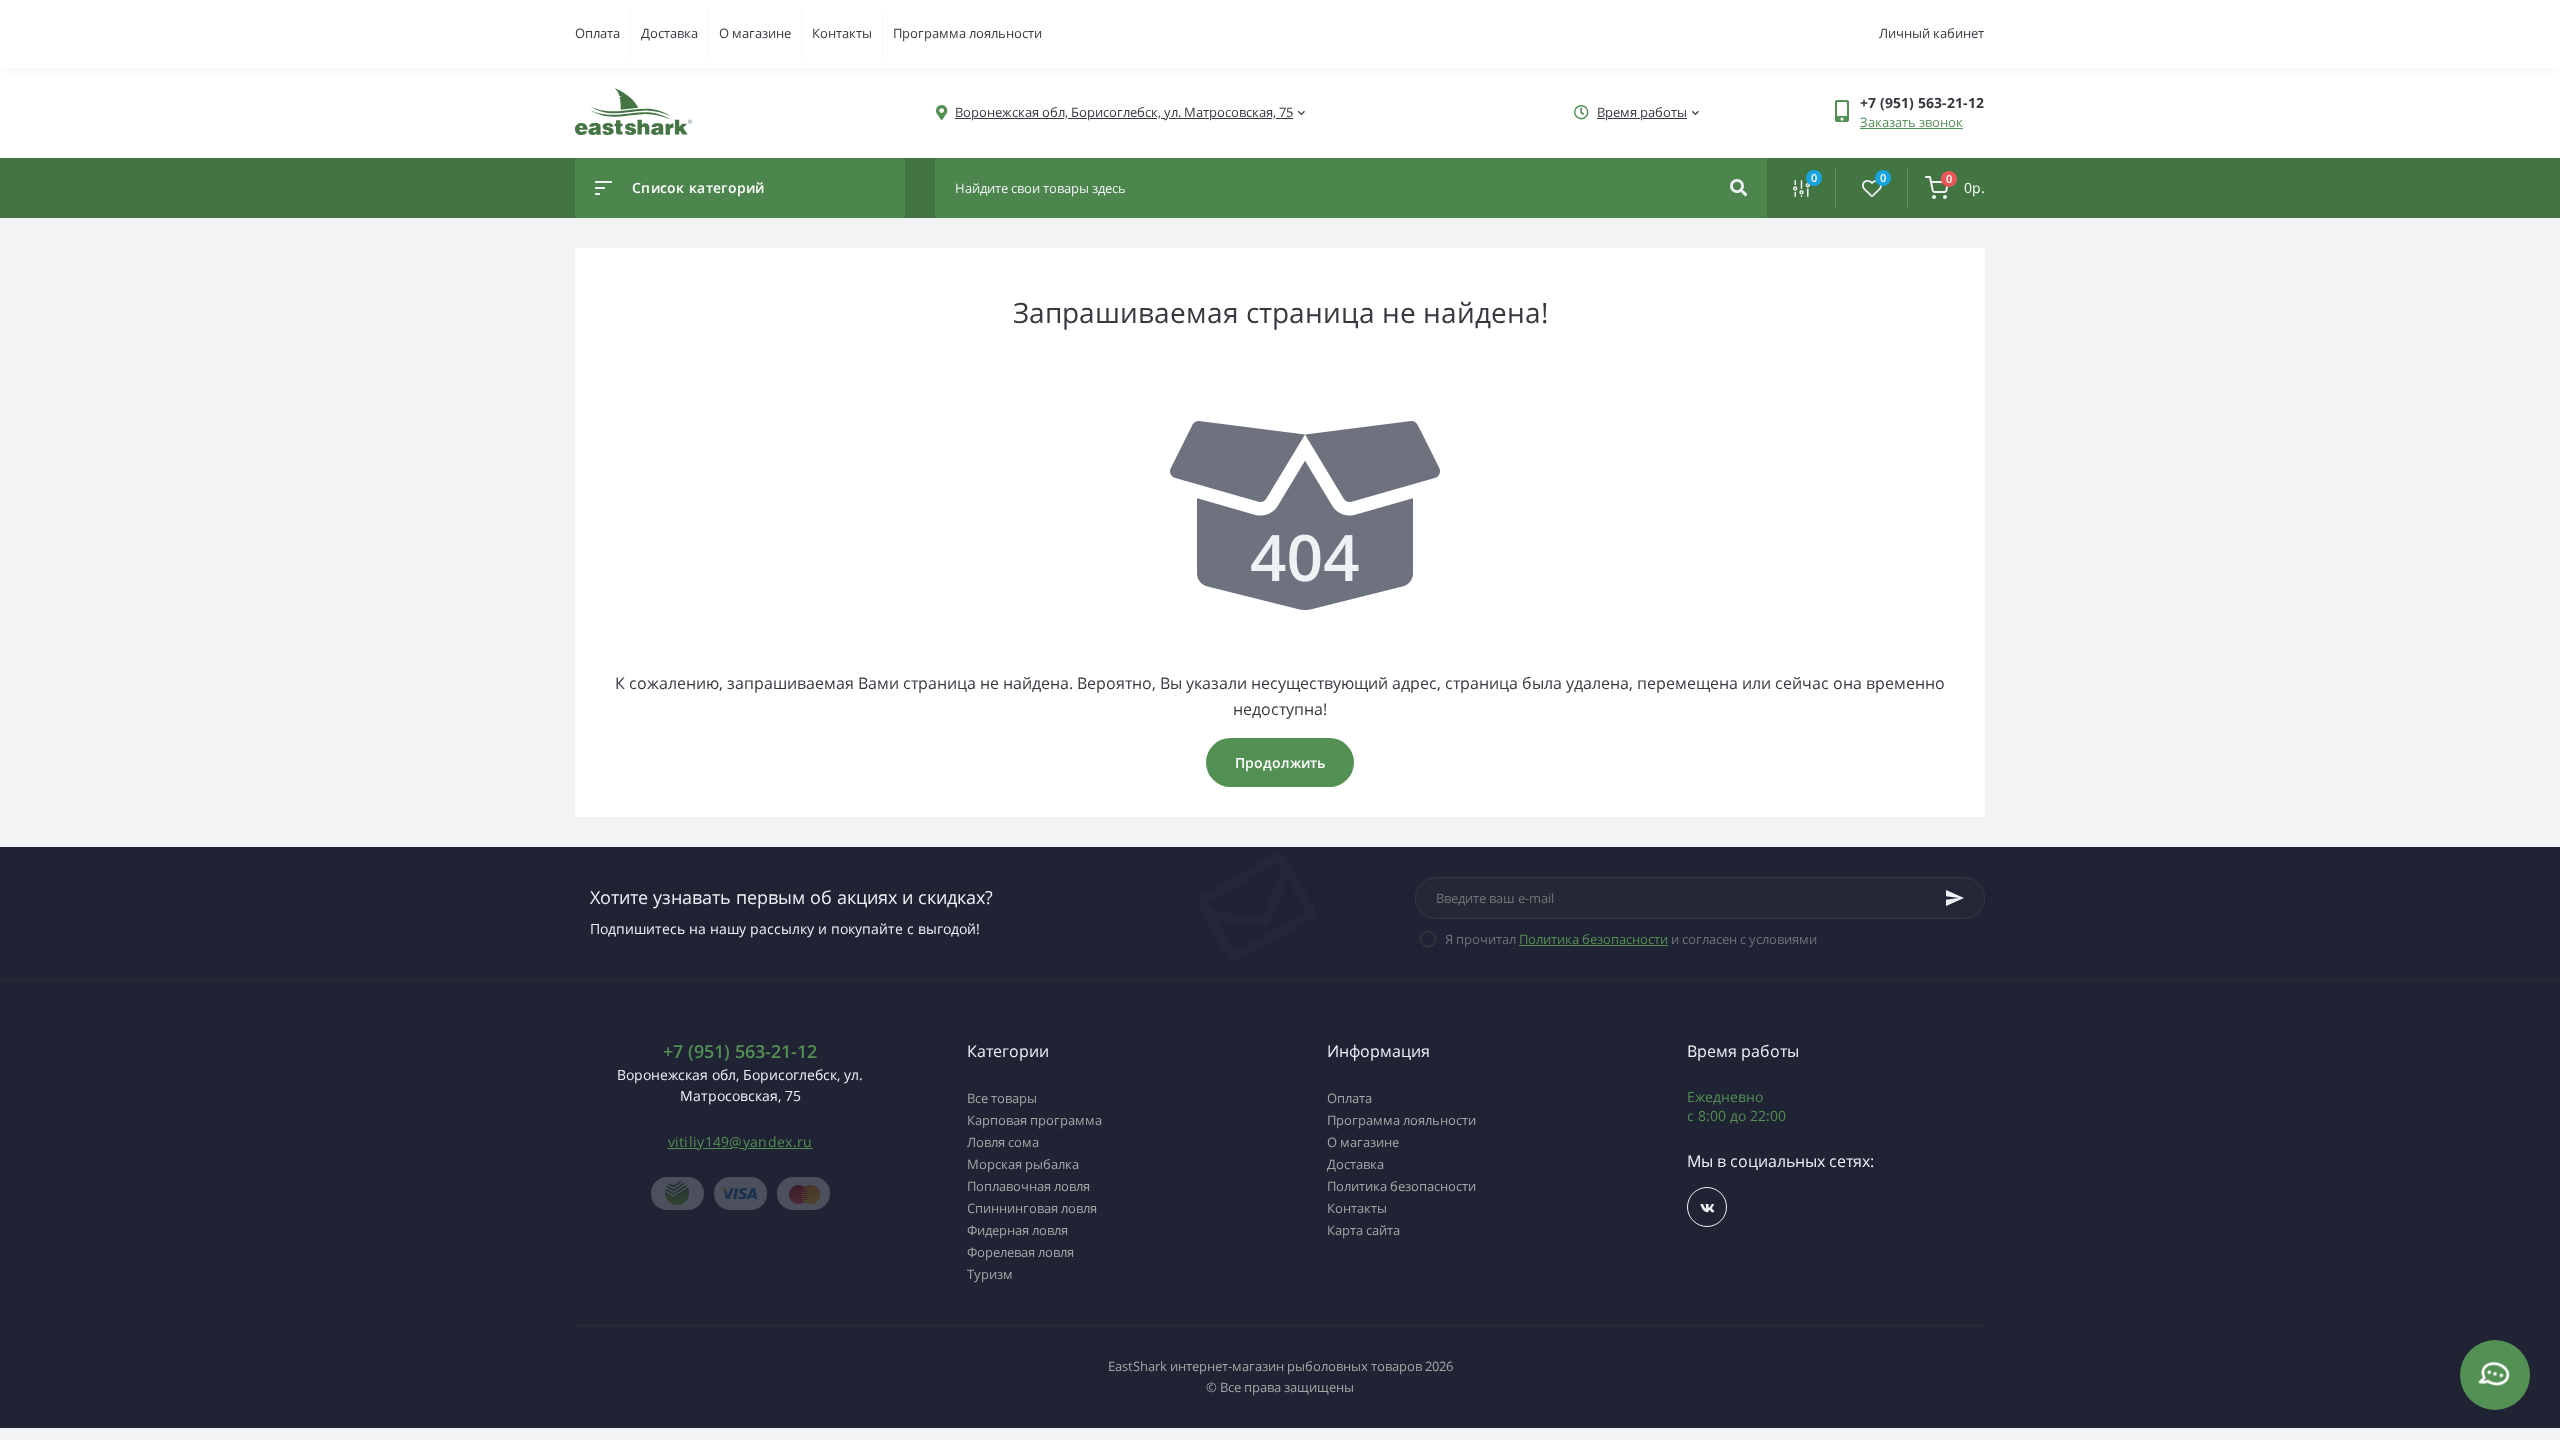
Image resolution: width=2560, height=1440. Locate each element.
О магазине (755, 33)
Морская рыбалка (1023, 1164)
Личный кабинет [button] (1931, 33)
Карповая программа (1034, 1120)
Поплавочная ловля (1028, 1186)
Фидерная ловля (1017, 1230)
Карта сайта (1363, 1230)
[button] (1124, 112)
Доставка (669, 33)
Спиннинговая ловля (1032, 1208)
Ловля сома (1003, 1142)
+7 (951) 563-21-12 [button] (740, 1051)
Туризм (990, 1274)
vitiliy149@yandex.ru (740, 1141)
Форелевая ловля (1020, 1252)
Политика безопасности (1593, 939)
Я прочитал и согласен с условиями (1631, 939)
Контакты (842, 33)
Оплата (597, 33)
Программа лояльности (967, 33)
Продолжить (1280, 762)
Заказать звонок (1911, 122)
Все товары (1002, 1098)
